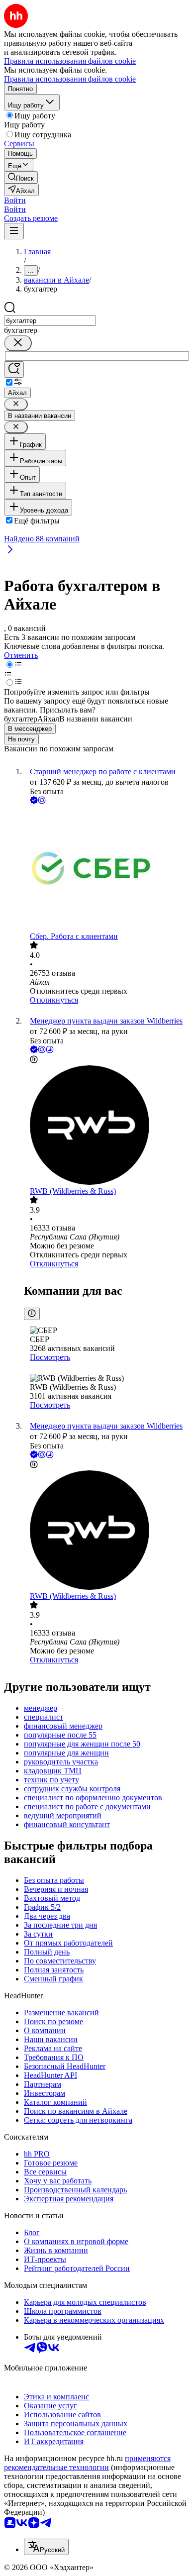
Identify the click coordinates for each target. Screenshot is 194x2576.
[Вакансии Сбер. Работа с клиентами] (107, 869)
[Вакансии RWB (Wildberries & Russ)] (107, 1126)
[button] (15, 200)
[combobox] (50, 321)
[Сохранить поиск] (14, 369)
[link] (21, 177)
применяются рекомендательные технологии (87, 2463)
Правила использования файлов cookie (70, 79)
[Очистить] (18, 343)
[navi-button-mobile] (14, 231)
